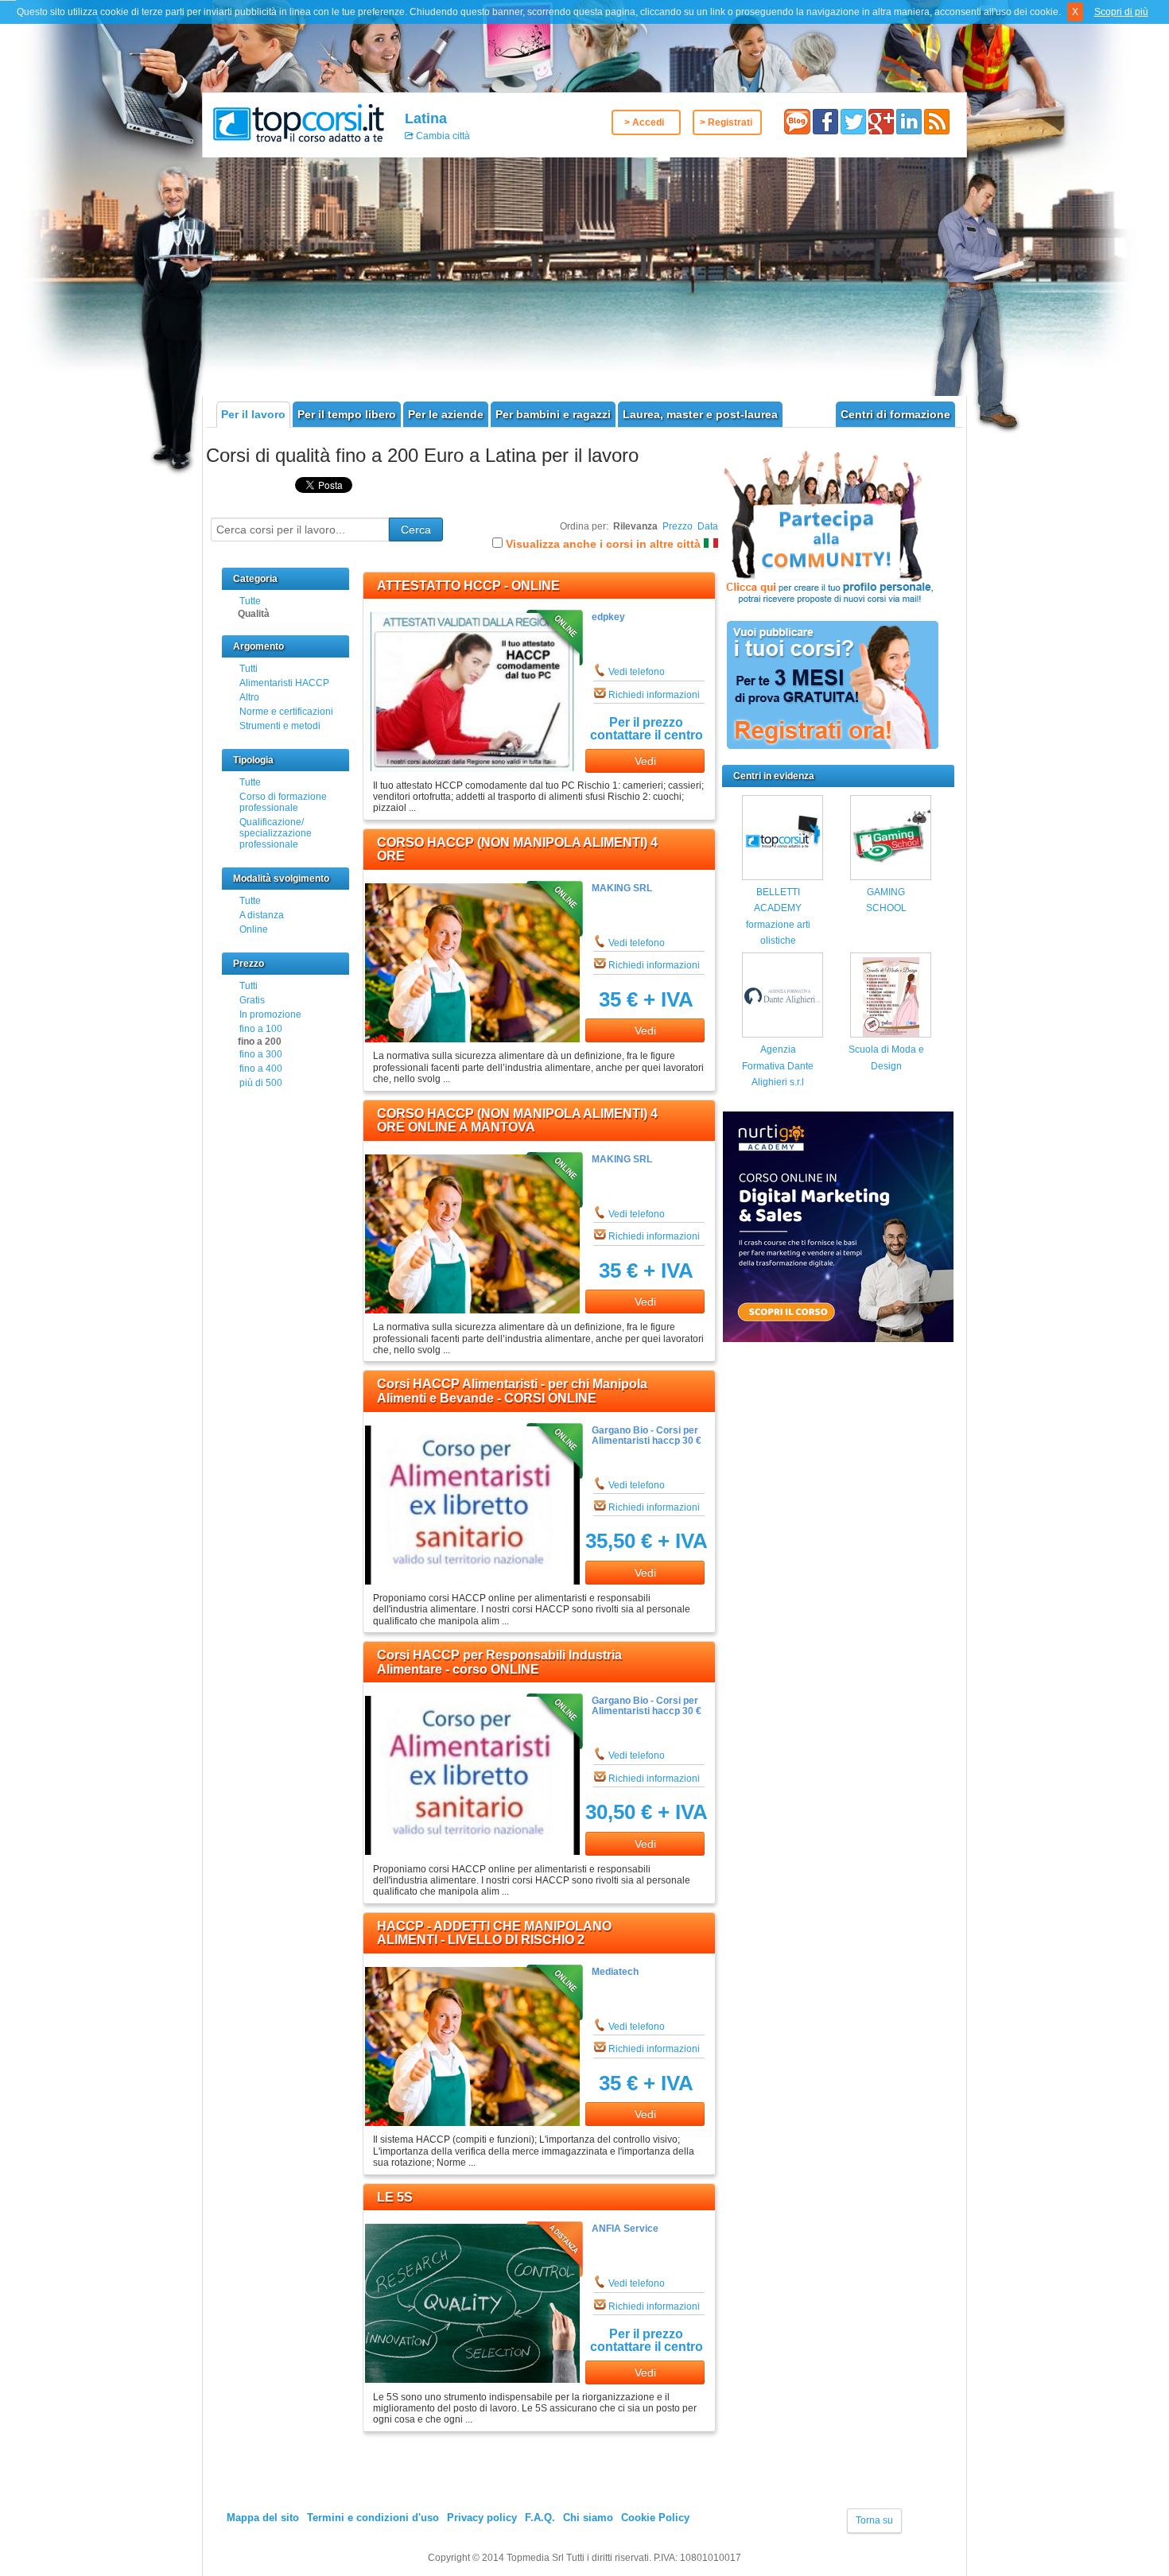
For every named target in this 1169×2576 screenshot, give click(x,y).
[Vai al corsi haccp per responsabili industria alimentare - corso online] (472, 1852)
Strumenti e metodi (280, 726)
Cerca (416, 530)
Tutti (249, 669)
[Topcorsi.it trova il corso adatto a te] (299, 122)
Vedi (645, 761)
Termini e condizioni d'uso (373, 2518)
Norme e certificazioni (286, 712)
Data (708, 526)
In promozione (270, 1014)
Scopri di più (1121, 12)
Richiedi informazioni (654, 695)
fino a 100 (261, 1029)
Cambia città (442, 136)
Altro (249, 697)
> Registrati (726, 122)
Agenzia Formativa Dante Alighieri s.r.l (778, 1066)
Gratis (252, 1000)
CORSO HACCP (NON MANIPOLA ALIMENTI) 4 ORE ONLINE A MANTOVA (517, 1121)
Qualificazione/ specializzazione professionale (276, 833)
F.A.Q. (540, 2518)
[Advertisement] (584, 277)
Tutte (250, 601)
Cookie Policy (655, 2518)
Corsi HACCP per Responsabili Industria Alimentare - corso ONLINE (499, 1662)
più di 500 (261, 1083)
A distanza (262, 915)
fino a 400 (261, 1069)
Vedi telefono (637, 672)
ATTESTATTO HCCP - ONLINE (468, 586)
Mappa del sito (263, 2518)
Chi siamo (588, 2518)
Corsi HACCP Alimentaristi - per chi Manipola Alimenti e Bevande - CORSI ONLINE (512, 1391)
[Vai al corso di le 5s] (472, 2380)
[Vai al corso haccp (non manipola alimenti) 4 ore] (472, 1039)
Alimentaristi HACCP (284, 683)
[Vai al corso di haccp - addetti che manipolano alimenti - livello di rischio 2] (472, 2123)
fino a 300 (261, 1054)
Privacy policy (482, 2518)
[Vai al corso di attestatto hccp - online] (472, 768)
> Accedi (644, 122)
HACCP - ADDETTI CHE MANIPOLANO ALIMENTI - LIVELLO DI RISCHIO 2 (494, 1933)
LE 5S (395, 2197)
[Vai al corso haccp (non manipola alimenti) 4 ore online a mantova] (472, 1310)
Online (254, 929)
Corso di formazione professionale (283, 802)
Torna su (874, 2520)
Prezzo (678, 526)
